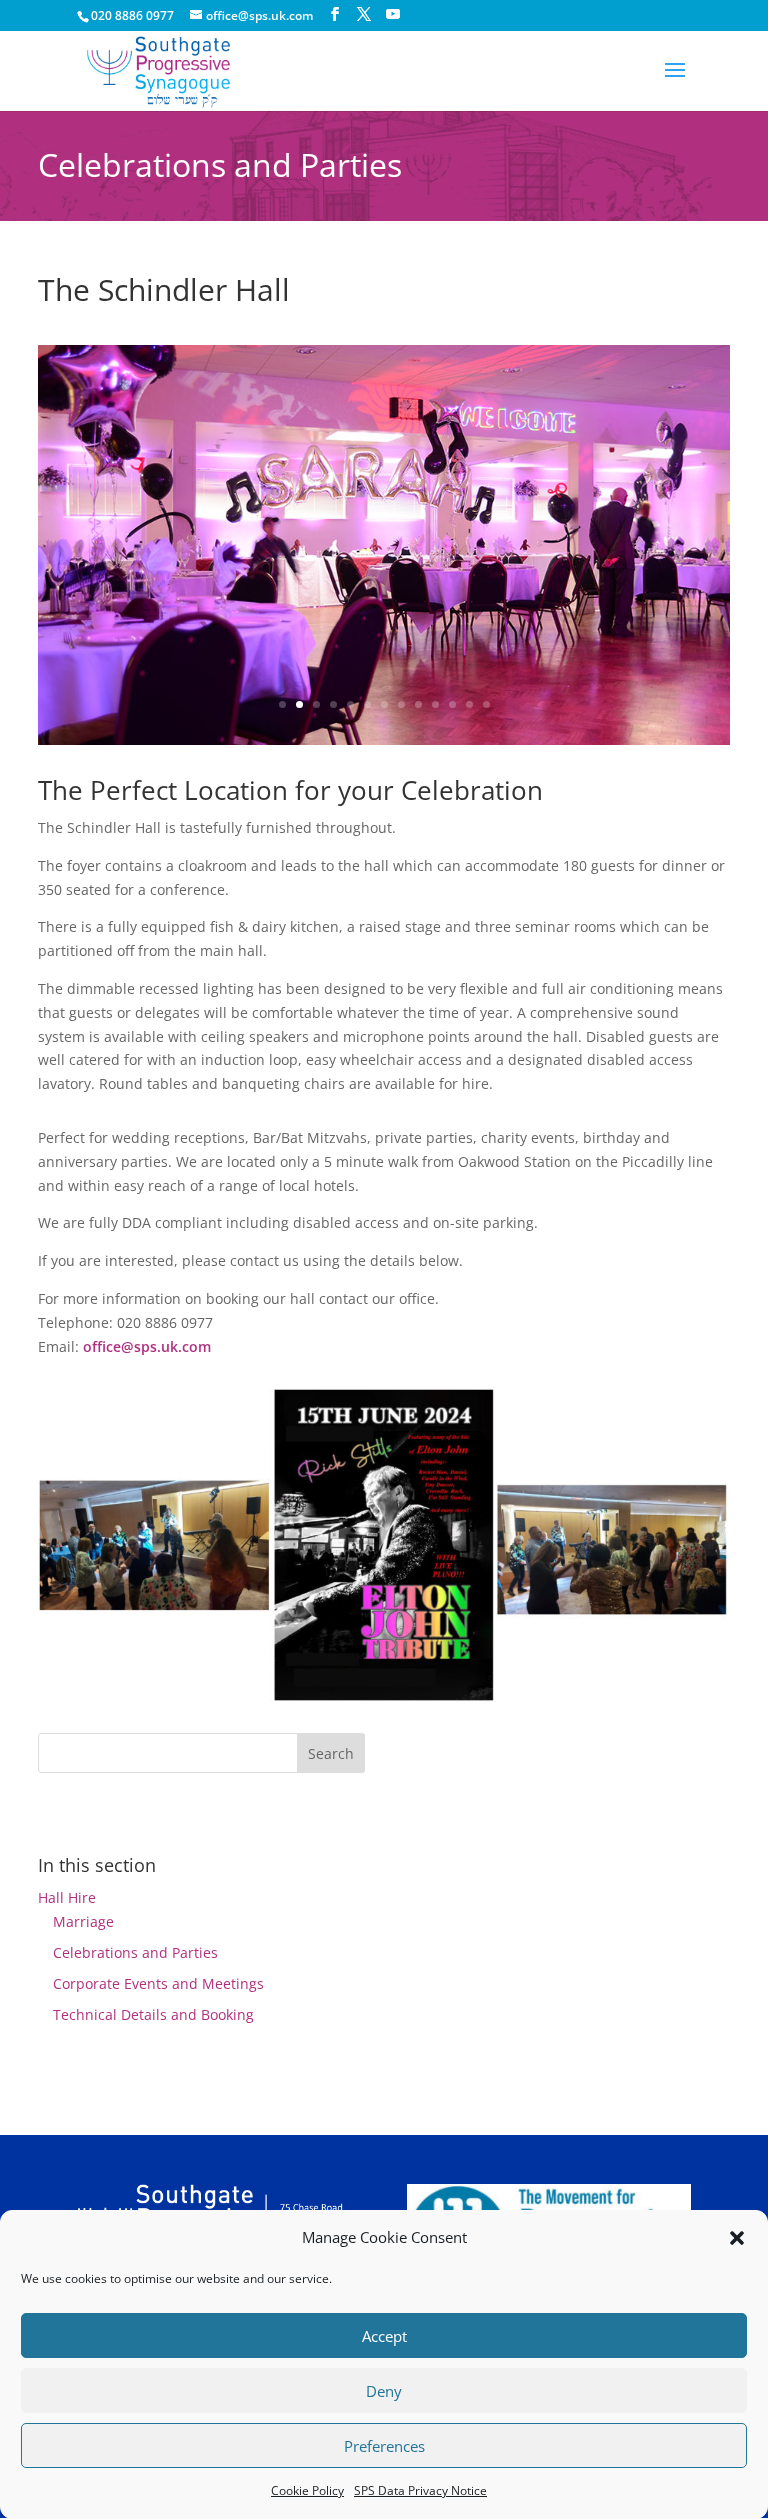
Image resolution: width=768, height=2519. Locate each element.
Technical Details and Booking (153, 2014)
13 (486, 704)
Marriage (83, 1921)
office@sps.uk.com (147, 1346)
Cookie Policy (307, 2490)
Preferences (384, 2446)
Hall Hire (67, 1897)
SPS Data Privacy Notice (420, 2490)
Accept (384, 2336)
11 (452, 704)
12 (469, 704)
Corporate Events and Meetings (158, 1983)
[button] (737, 2238)
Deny (384, 2391)
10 (435, 704)
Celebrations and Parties (135, 1952)
